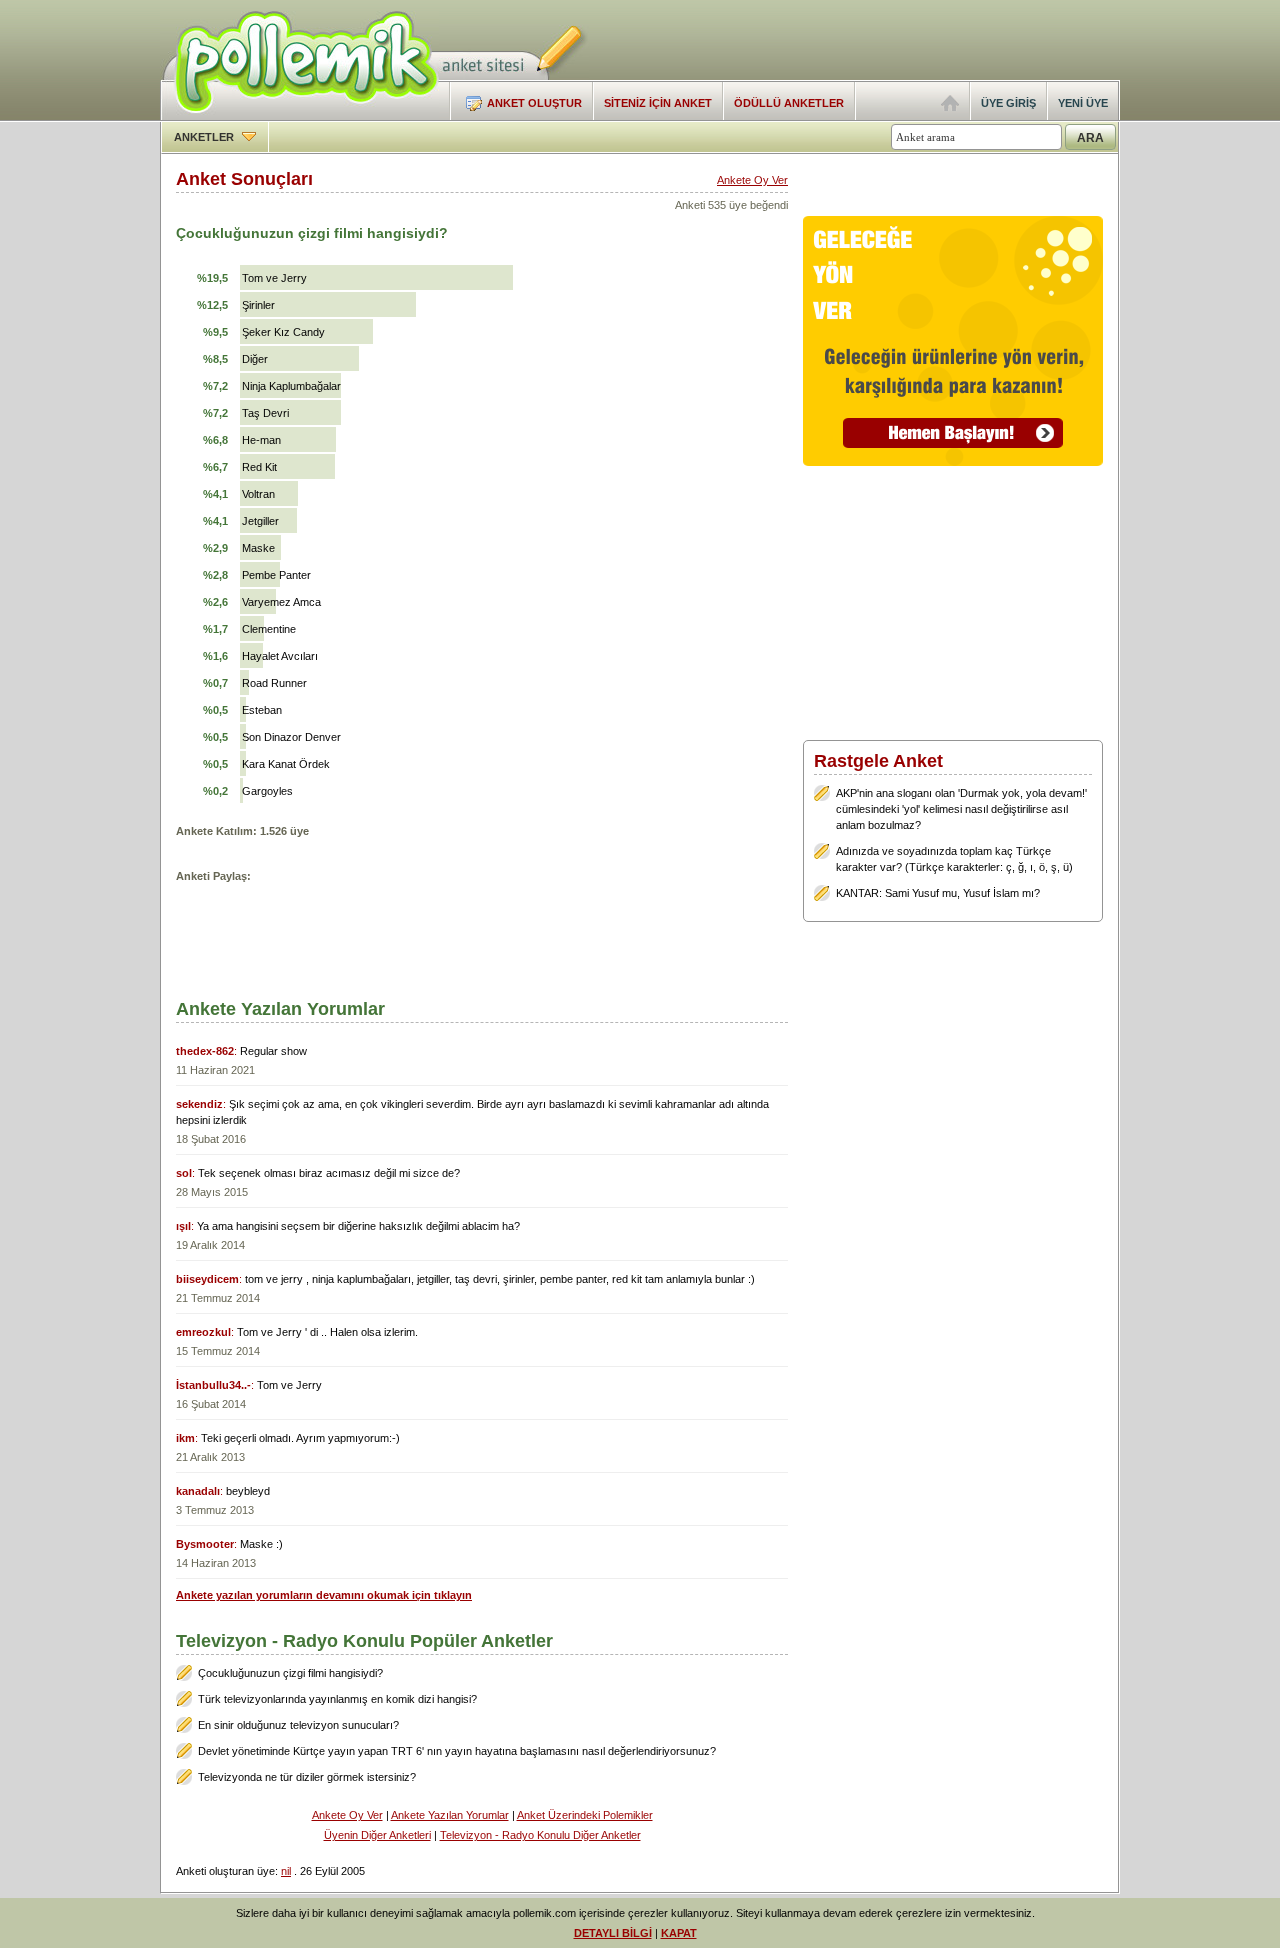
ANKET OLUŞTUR (534, 103)
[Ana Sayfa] (950, 107)
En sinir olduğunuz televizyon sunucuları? (298, 1725)
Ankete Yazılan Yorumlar (450, 1815)
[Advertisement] (886, 40)
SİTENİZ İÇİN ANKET (658, 103)
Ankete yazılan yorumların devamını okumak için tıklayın (324, 1595)
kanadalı (198, 1491)
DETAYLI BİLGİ (613, 1933)
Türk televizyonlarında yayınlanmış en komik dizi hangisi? (337, 1699)
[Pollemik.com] (299, 116)
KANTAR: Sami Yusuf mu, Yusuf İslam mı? (938, 893)
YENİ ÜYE (1083, 103)
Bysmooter (205, 1544)
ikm (185, 1438)
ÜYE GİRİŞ (1008, 103)
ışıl (183, 1226)
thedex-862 (205, 1051)
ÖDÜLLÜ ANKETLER (789, 103)
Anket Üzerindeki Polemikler (585, 1815)
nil (286, 1871)
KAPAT (679, 1933)
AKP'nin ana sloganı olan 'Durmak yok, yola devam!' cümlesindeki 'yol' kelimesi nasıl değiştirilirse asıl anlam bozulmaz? (961, 809)
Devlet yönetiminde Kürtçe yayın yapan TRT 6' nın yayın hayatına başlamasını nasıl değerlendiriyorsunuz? (457, 1751)
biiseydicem (207, 1279)
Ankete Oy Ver (752, 180)
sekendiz (199, 1104)
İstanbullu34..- (213, 1385)
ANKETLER (205, 137)
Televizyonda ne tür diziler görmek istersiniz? (307, 1777)
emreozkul (203, 1332)
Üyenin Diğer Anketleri (377, 1835)
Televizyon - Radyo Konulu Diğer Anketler (540, 1835)
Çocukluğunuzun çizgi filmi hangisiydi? (290, 1673)
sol (184, 1173)
